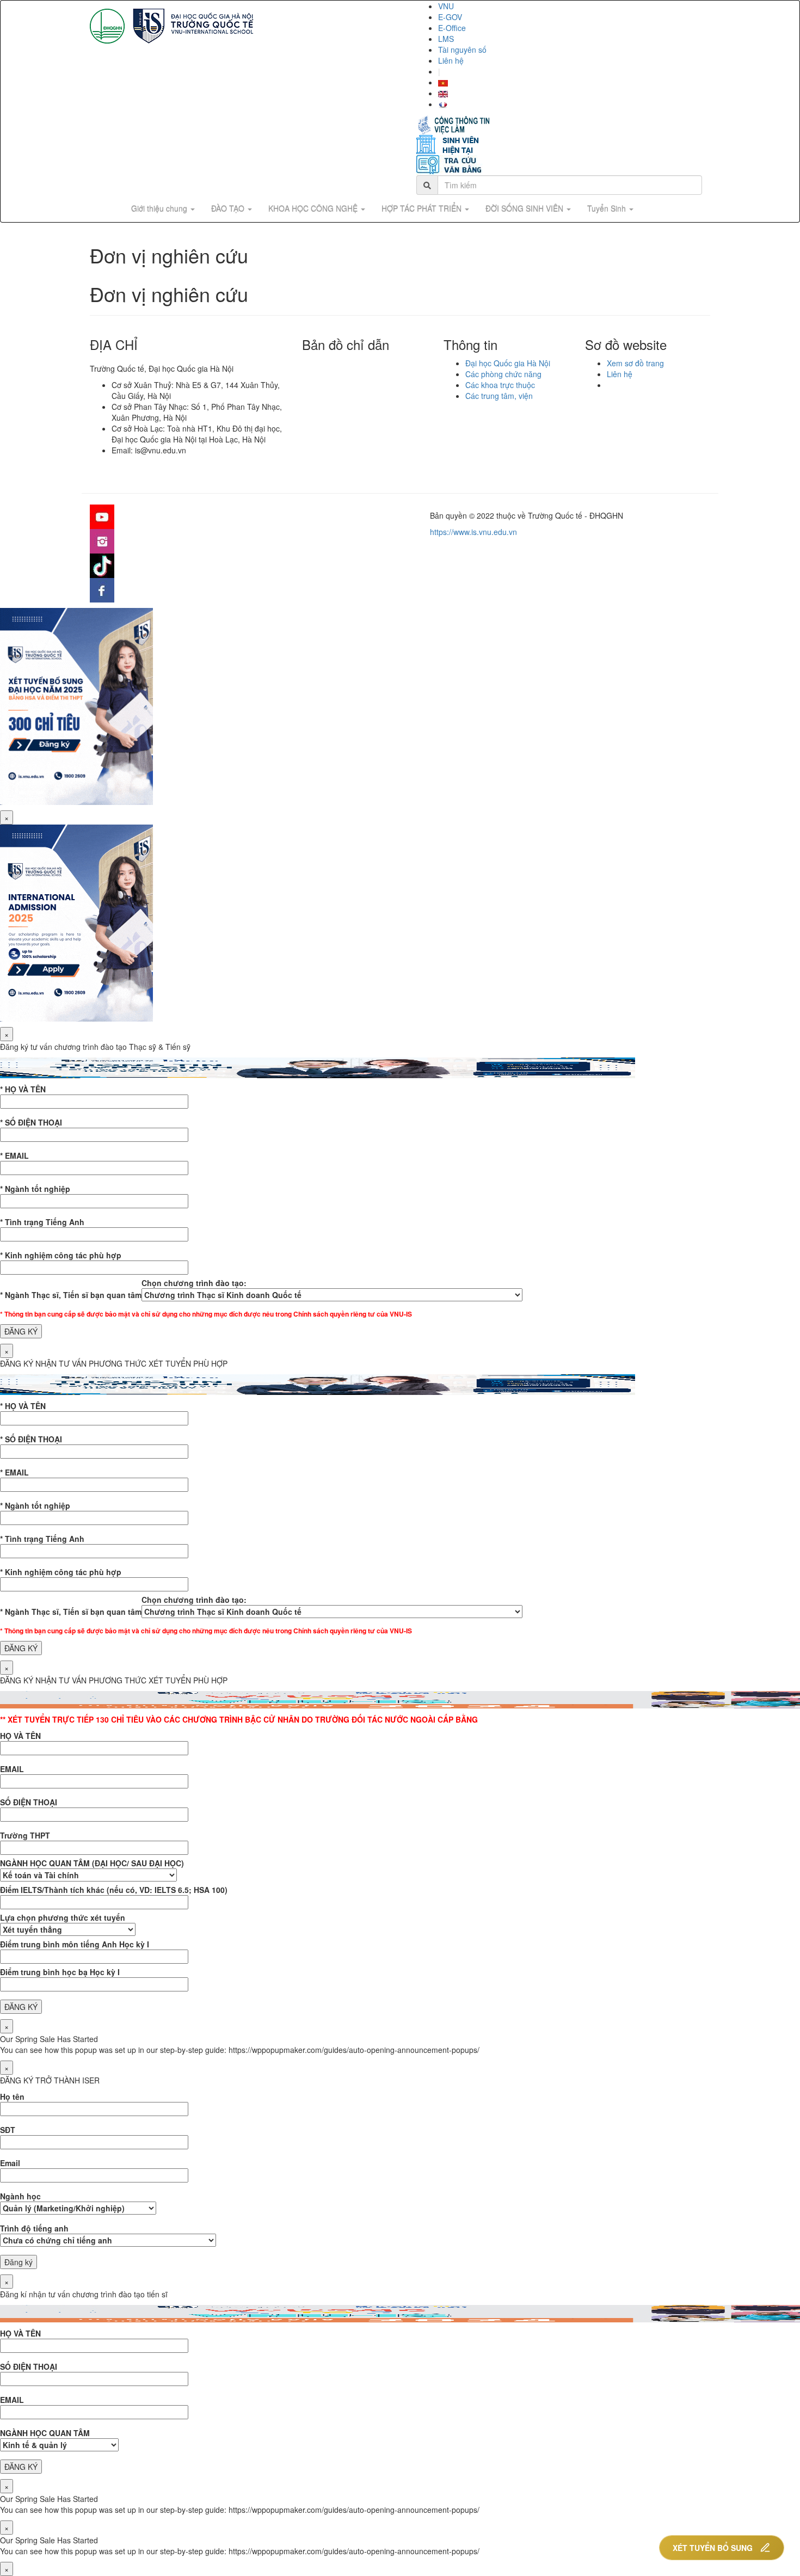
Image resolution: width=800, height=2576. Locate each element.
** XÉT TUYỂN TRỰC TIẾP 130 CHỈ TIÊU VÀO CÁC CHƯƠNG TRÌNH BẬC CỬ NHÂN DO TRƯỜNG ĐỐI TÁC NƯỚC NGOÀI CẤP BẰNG (239, 1719)
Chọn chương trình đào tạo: (194, 1283)
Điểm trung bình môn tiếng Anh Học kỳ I (75, 1944)
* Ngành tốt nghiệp (35, 1189)
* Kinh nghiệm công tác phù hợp (61, 1255)
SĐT (8, 2130)
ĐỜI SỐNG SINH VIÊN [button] (525, 208)
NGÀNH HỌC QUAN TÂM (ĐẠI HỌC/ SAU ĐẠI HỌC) (92, 1863)
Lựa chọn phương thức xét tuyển (63, 1917)
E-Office (452, 28)
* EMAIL (14, 1155)
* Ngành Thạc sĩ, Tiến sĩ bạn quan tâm (71, 1295)
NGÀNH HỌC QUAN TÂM (45, 2433)
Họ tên (12, 2097)
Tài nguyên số (462, 50)
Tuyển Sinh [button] (608, 208)
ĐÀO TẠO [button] (229, 208)
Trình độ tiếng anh (34, 2228)
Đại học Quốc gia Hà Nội (508, 363)
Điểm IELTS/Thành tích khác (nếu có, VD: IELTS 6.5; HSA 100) (114, 1890)
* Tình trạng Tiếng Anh (42, 1222)
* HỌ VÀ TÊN (23, 1089)
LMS (446, 39)
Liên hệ (451, 60)
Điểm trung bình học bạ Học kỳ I (60, 1972)
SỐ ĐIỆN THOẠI (29, 1802)
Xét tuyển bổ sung (713, 2548)
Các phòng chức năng (503, 374)
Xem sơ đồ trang (635, 363)
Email (10, 2163)
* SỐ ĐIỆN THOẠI (31, 1122)
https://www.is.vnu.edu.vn (473, 532)
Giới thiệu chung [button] (160, 208)
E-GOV (450, 17)
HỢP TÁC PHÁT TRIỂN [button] (423, 208)
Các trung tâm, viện (499, 396)
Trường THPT (25, 1835)
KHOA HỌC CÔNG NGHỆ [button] (314, 208)
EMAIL (12, 1769)
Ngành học (20, 2196)
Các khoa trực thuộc (500, 385)
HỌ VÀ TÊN (20, 1736)
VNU (446, 6)
